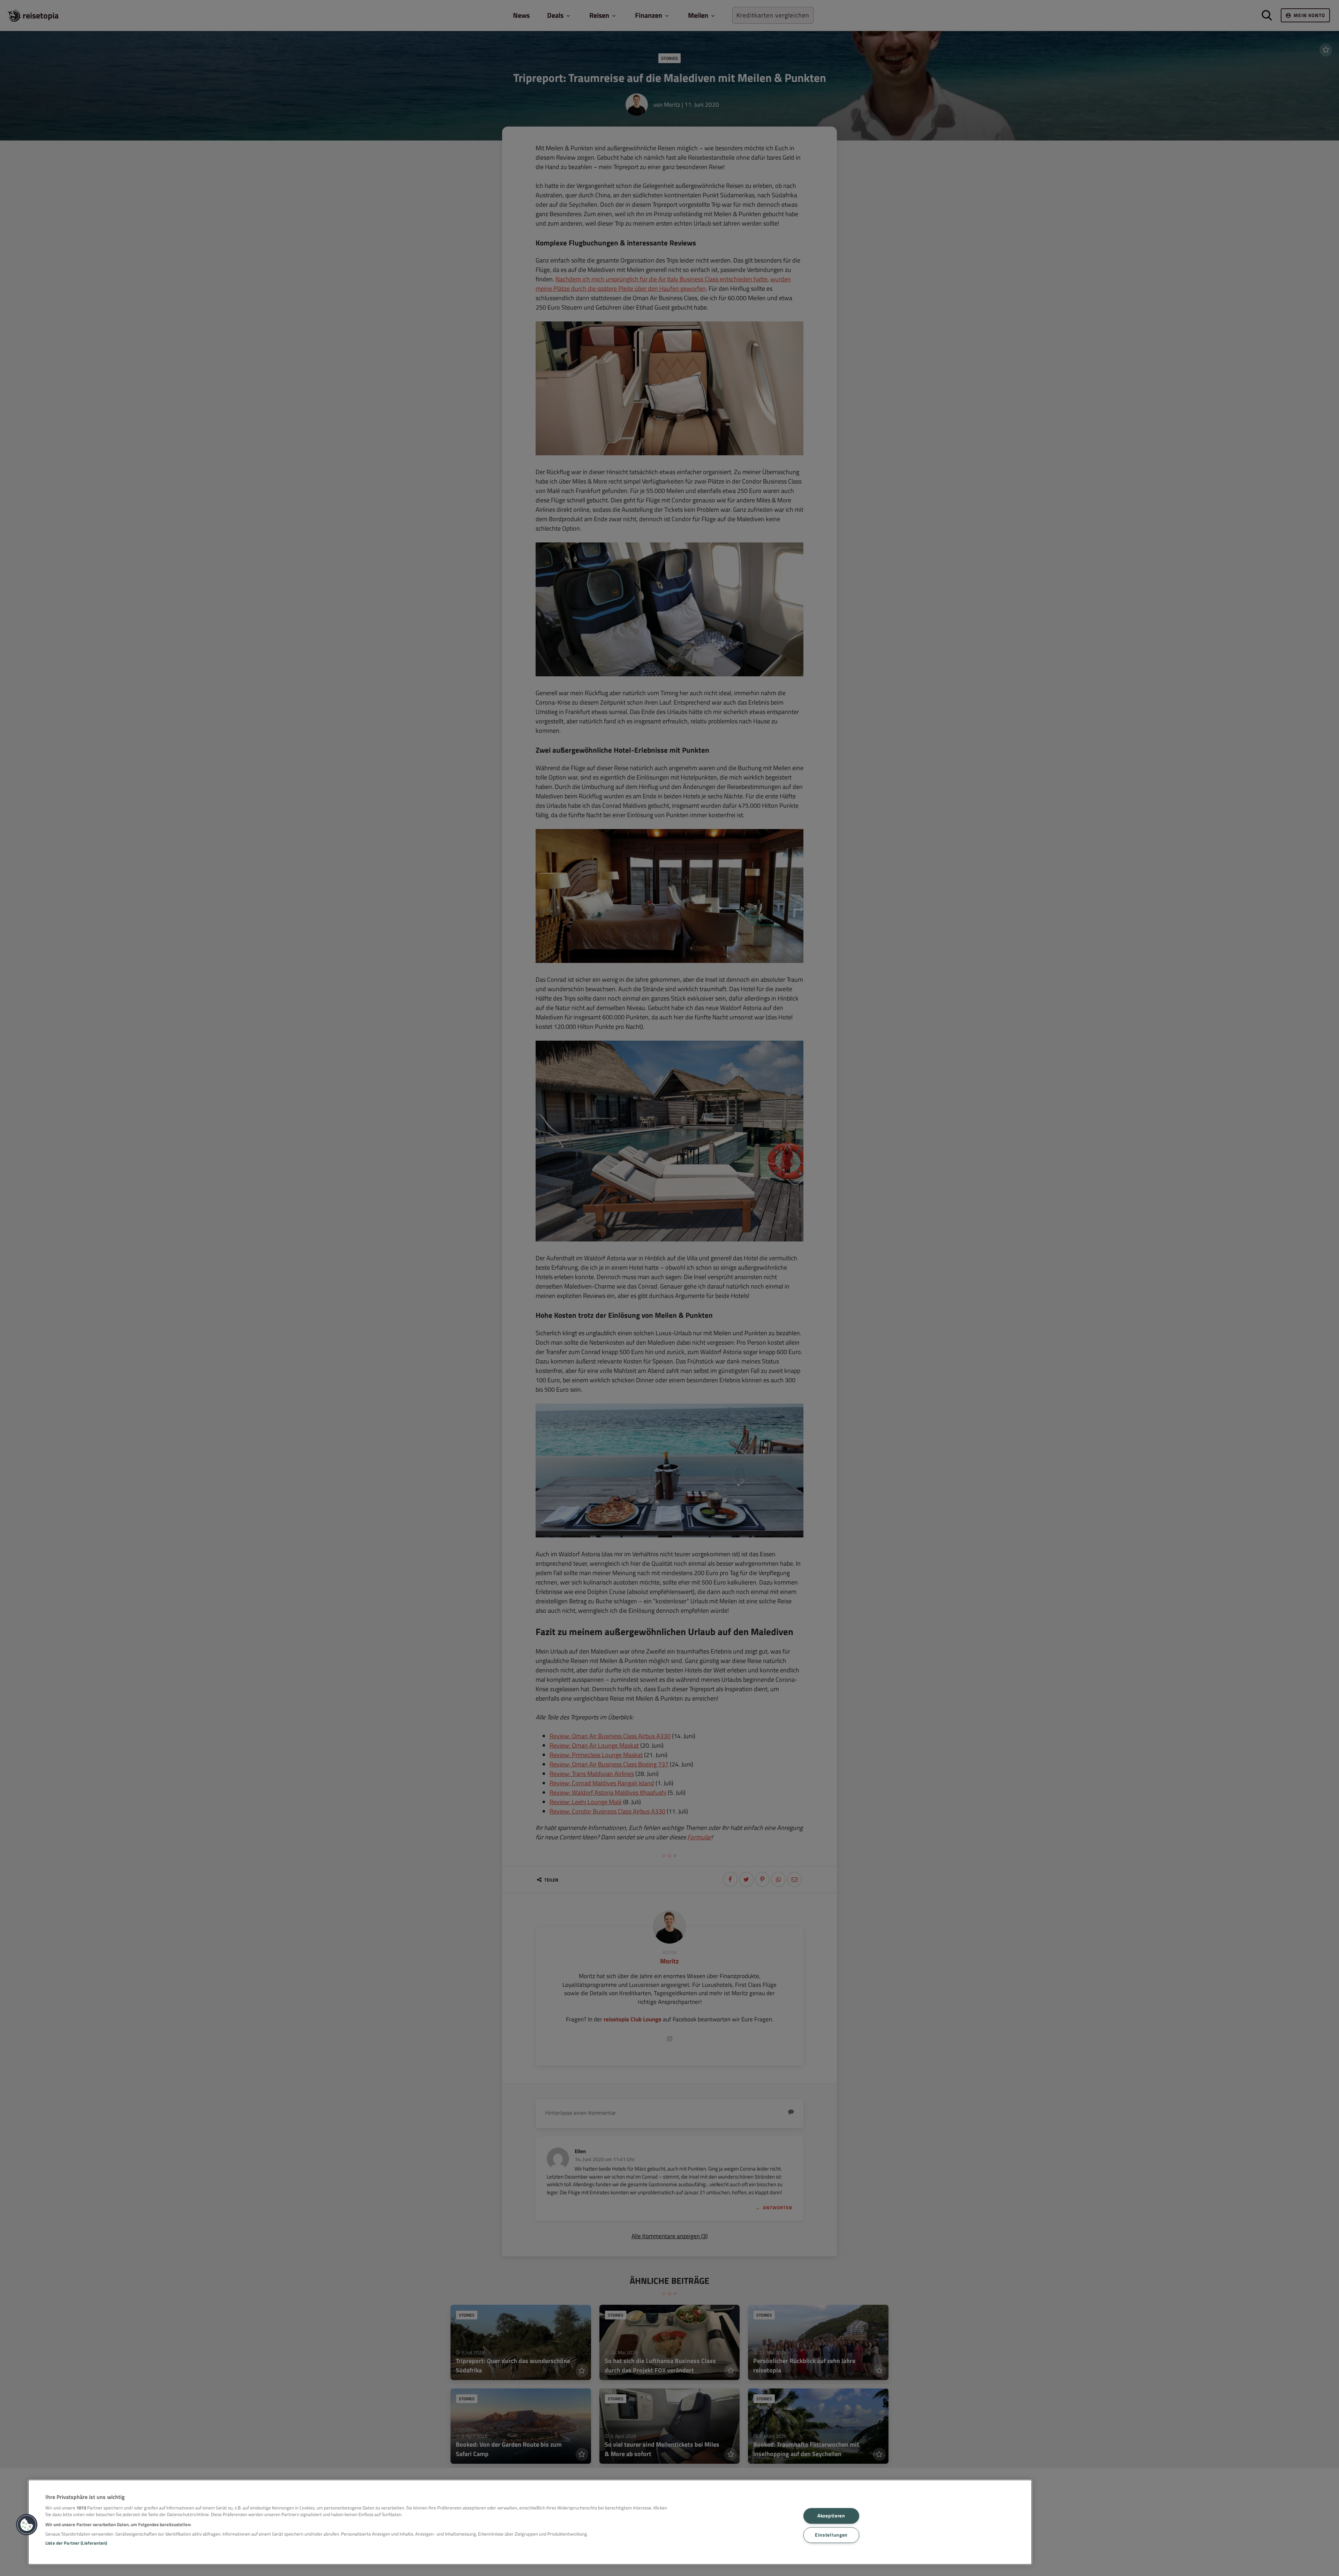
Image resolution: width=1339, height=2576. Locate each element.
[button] (27, 2525)
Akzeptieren (831, 2516)
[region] (530, 2522)
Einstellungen (831, 2535)
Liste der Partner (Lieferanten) (76, 2543)
